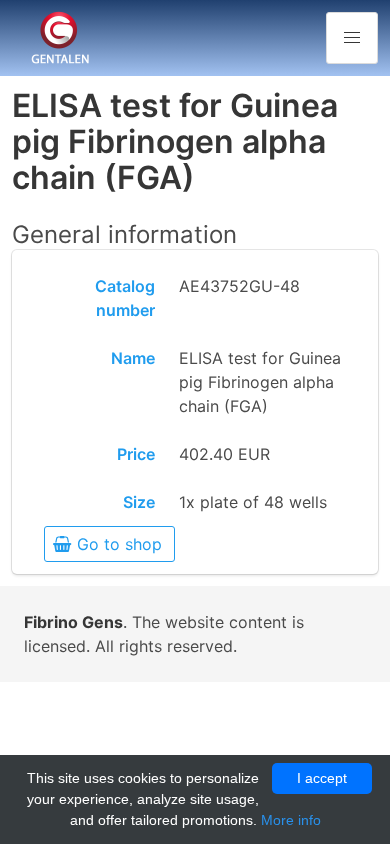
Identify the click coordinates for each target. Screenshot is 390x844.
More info (291, 820)
